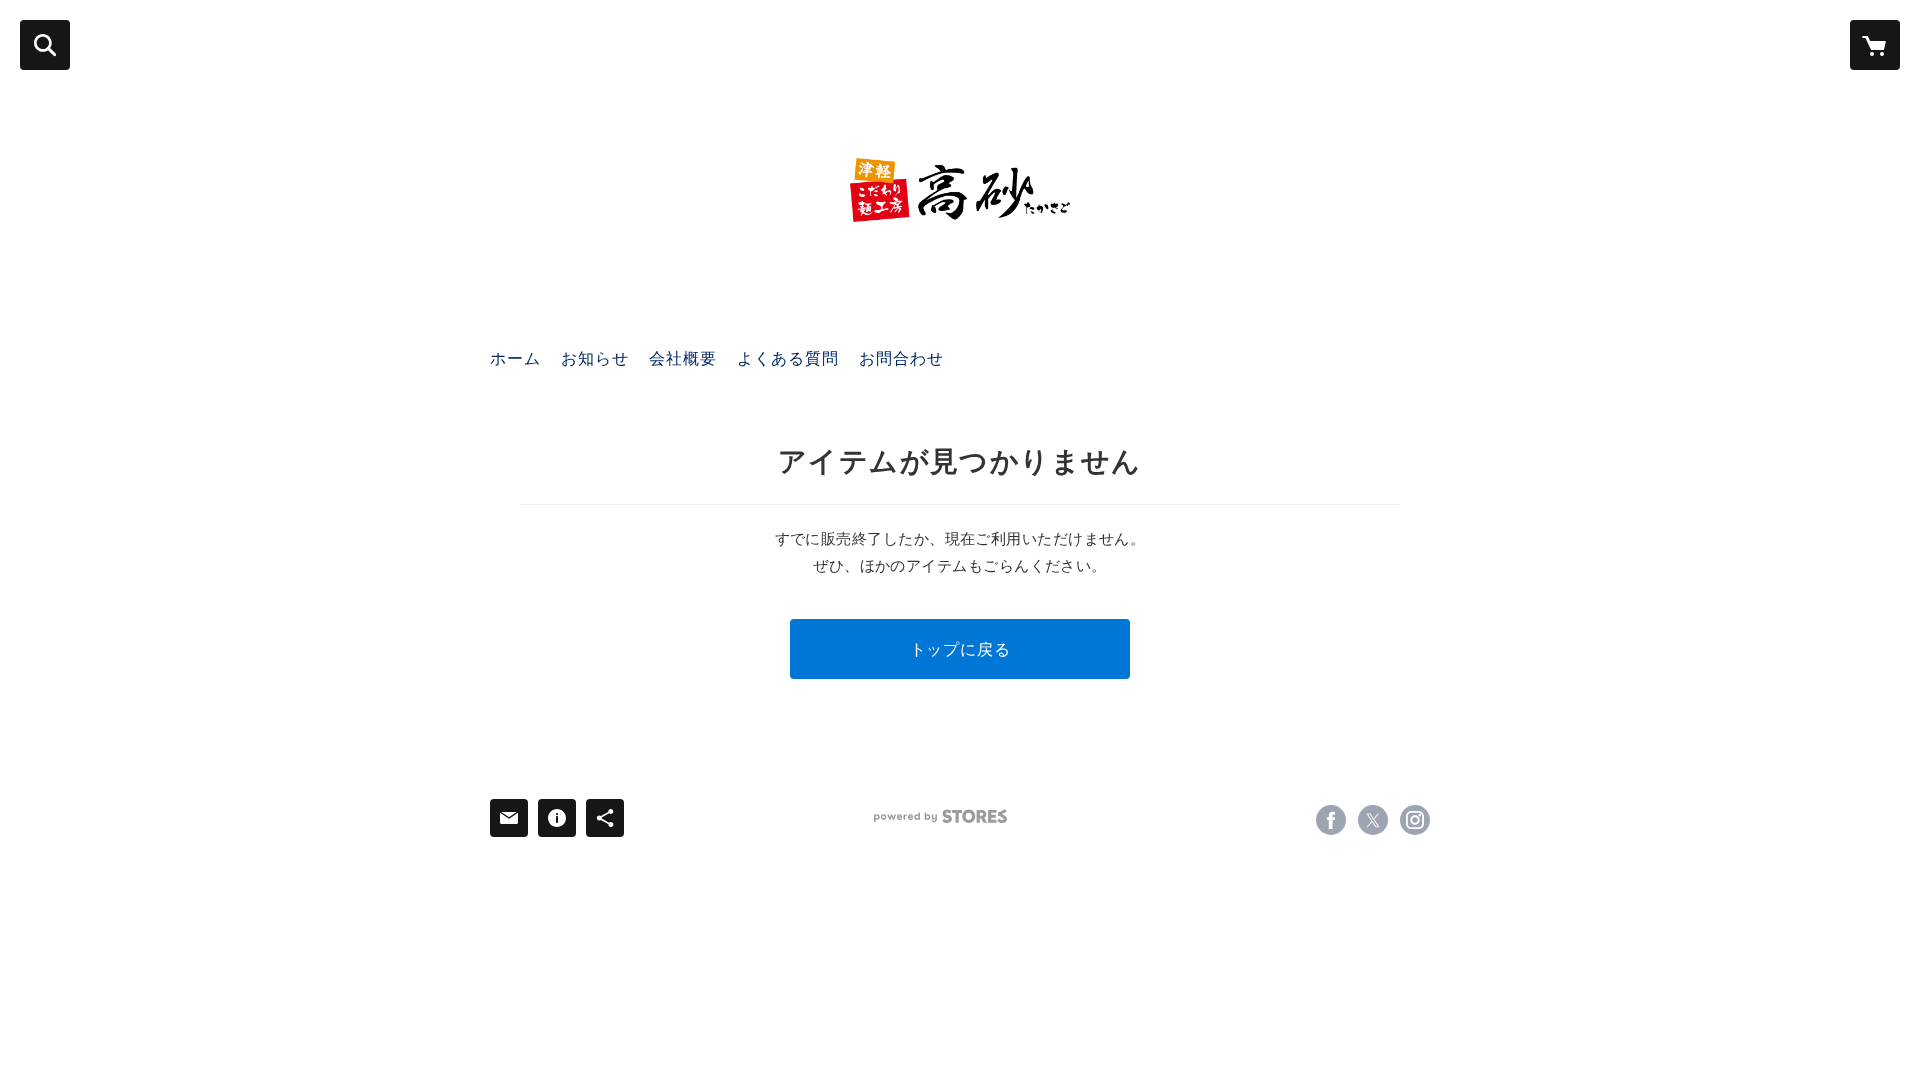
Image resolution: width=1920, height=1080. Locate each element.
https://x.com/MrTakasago (1373, 820)
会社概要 (683, 357)
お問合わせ (901, 357)
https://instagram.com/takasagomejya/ (1415, 820)
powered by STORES (940, 816)
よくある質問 (788, 357)
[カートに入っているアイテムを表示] (1875, 45)
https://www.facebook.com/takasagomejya (1331, 820)
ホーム (515, 357)
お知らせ (595, 357)
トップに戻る (960, 648)
